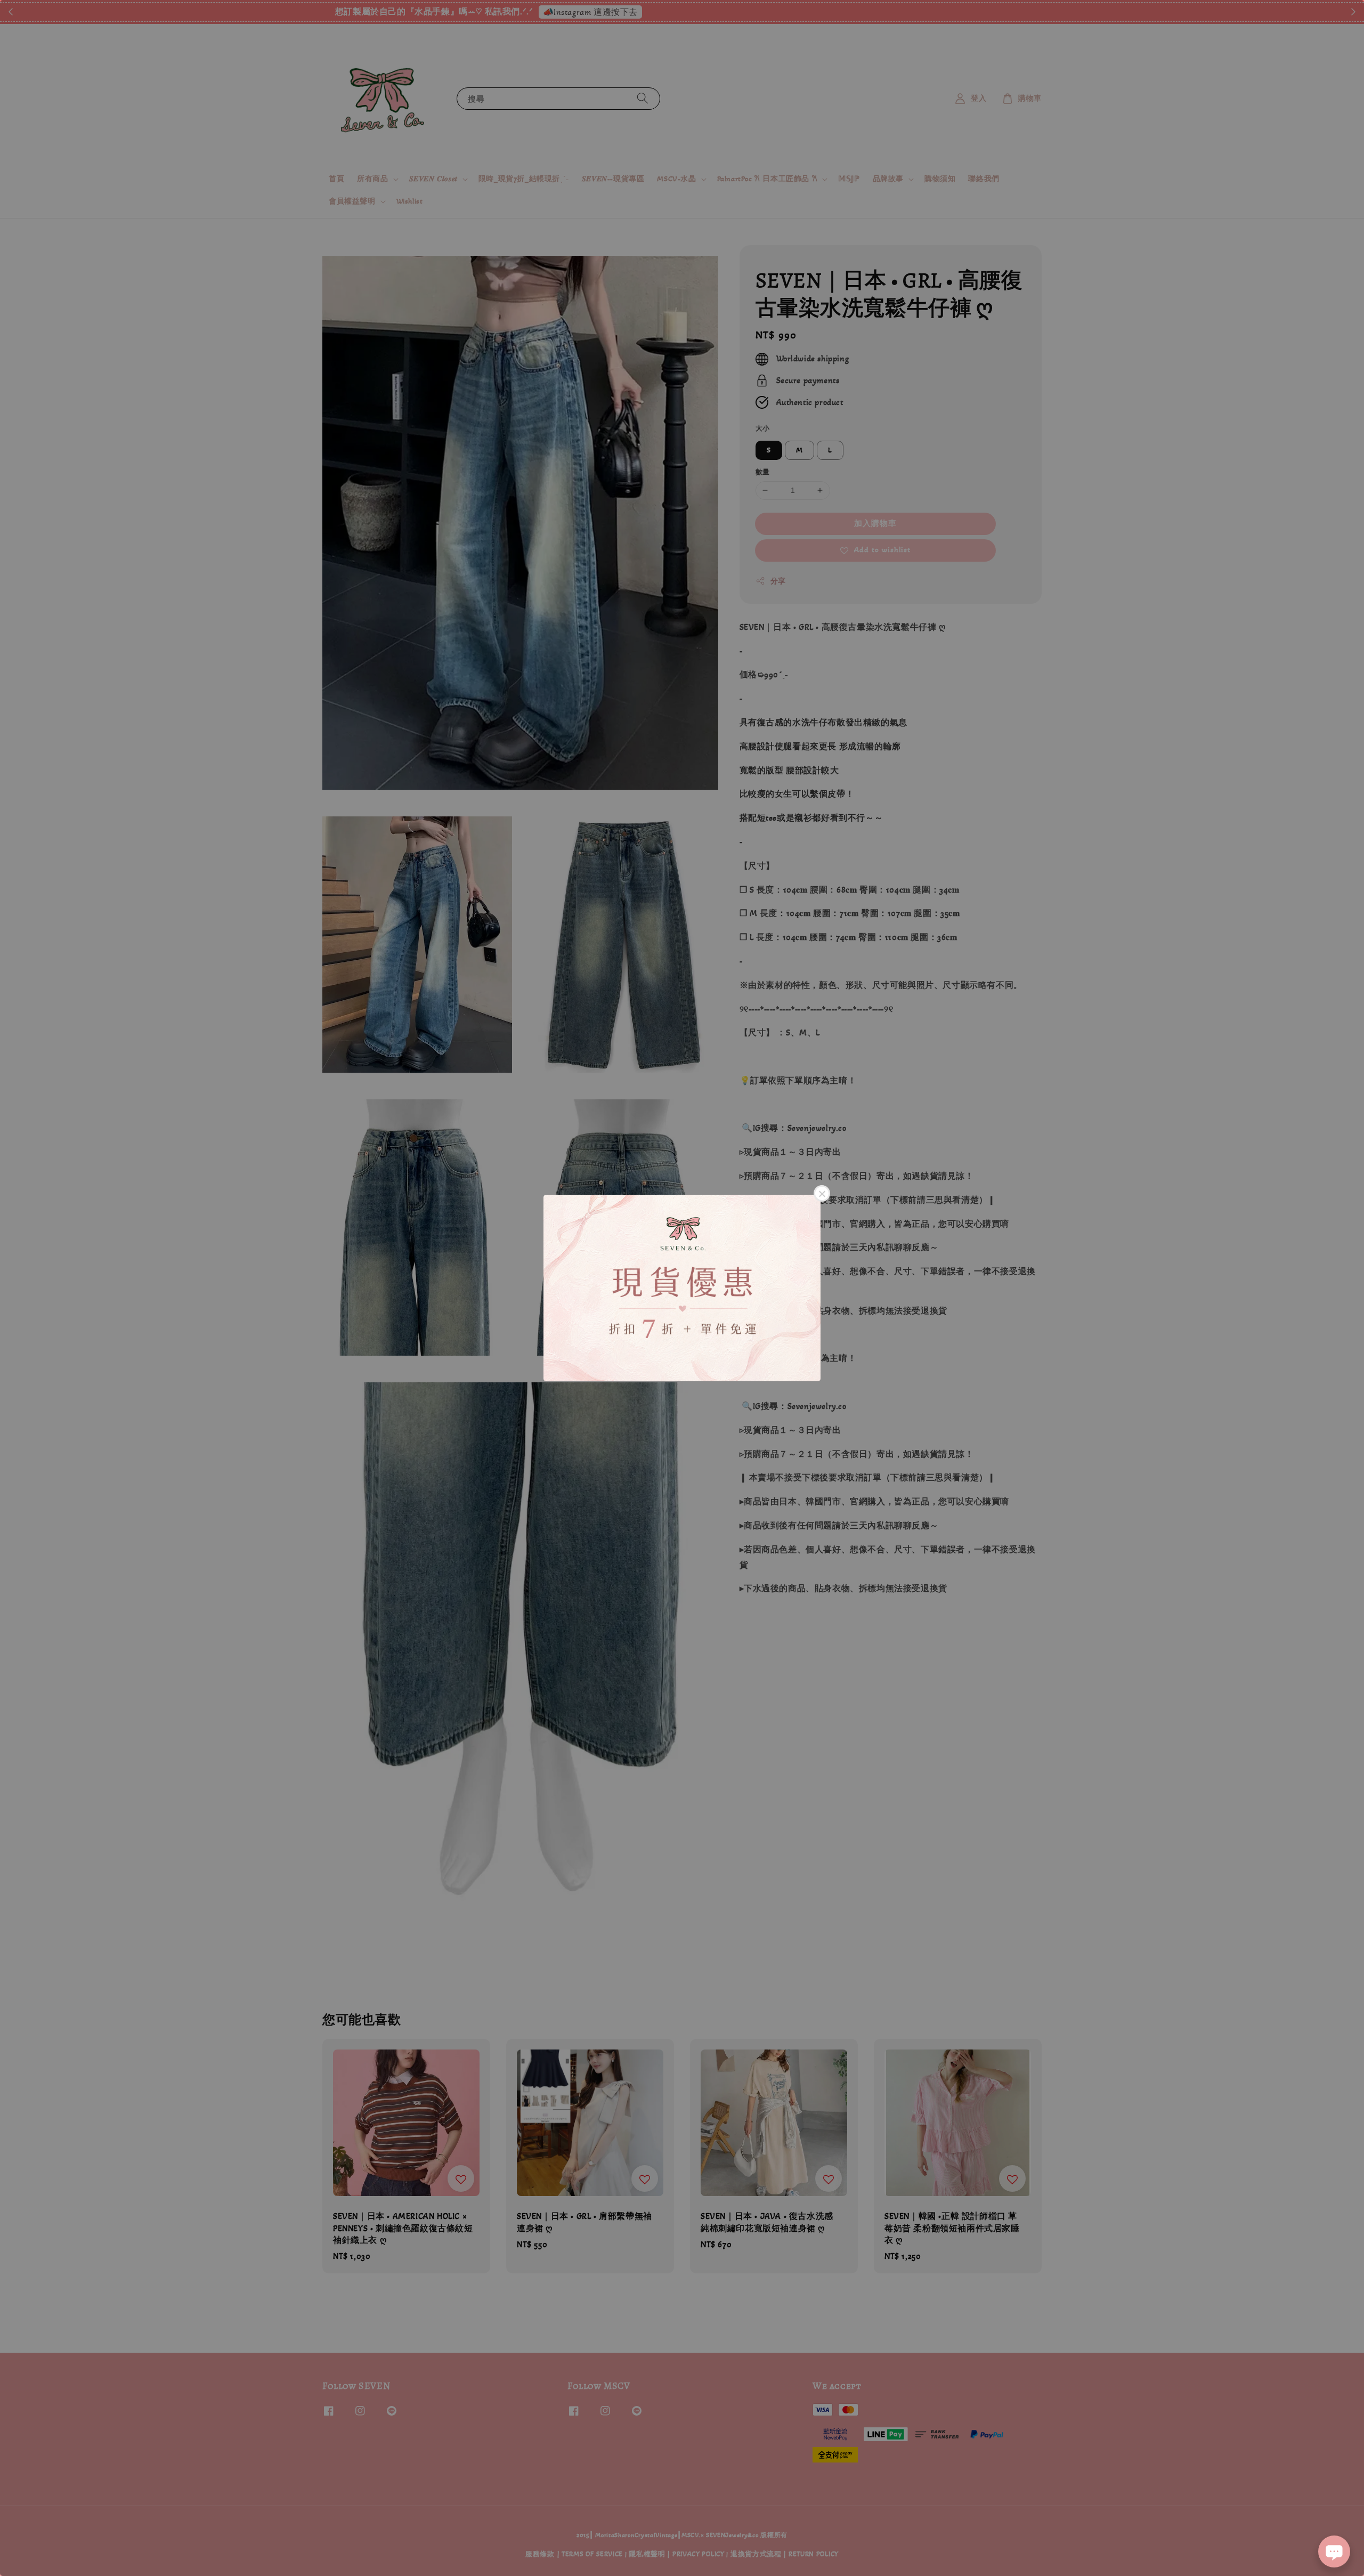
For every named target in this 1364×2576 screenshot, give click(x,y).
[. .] (682, 1288)
